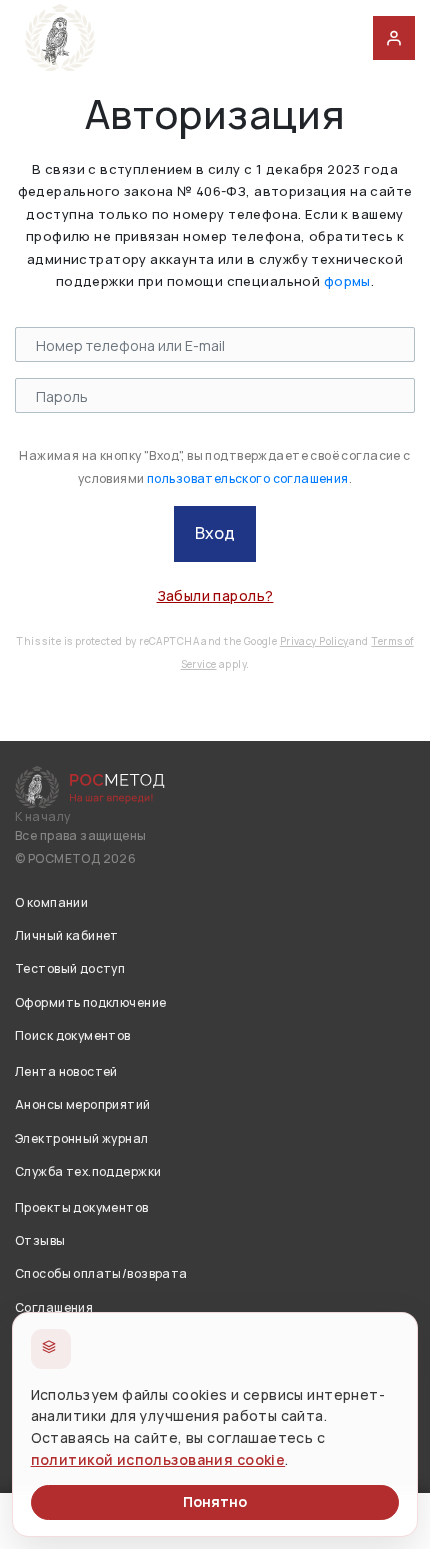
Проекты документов (82, 1207)
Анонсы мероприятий (83, 1104)
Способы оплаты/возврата (101, 1273)
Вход (215, 533)
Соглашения (54, 1307)
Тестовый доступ (70, 968)
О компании (51, 902)
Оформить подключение (90, 1002)
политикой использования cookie (158, 1459)
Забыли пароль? (215, 595)
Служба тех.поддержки (88, 1171)
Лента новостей (66, 1071)
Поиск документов (73, 1035)
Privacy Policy (314, 641)
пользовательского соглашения (248, 478)
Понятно (215, 1501)
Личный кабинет (67, 935)
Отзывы (40, 1240)
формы (347, 281)
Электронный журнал (82, 1138)
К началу (42, 817)
